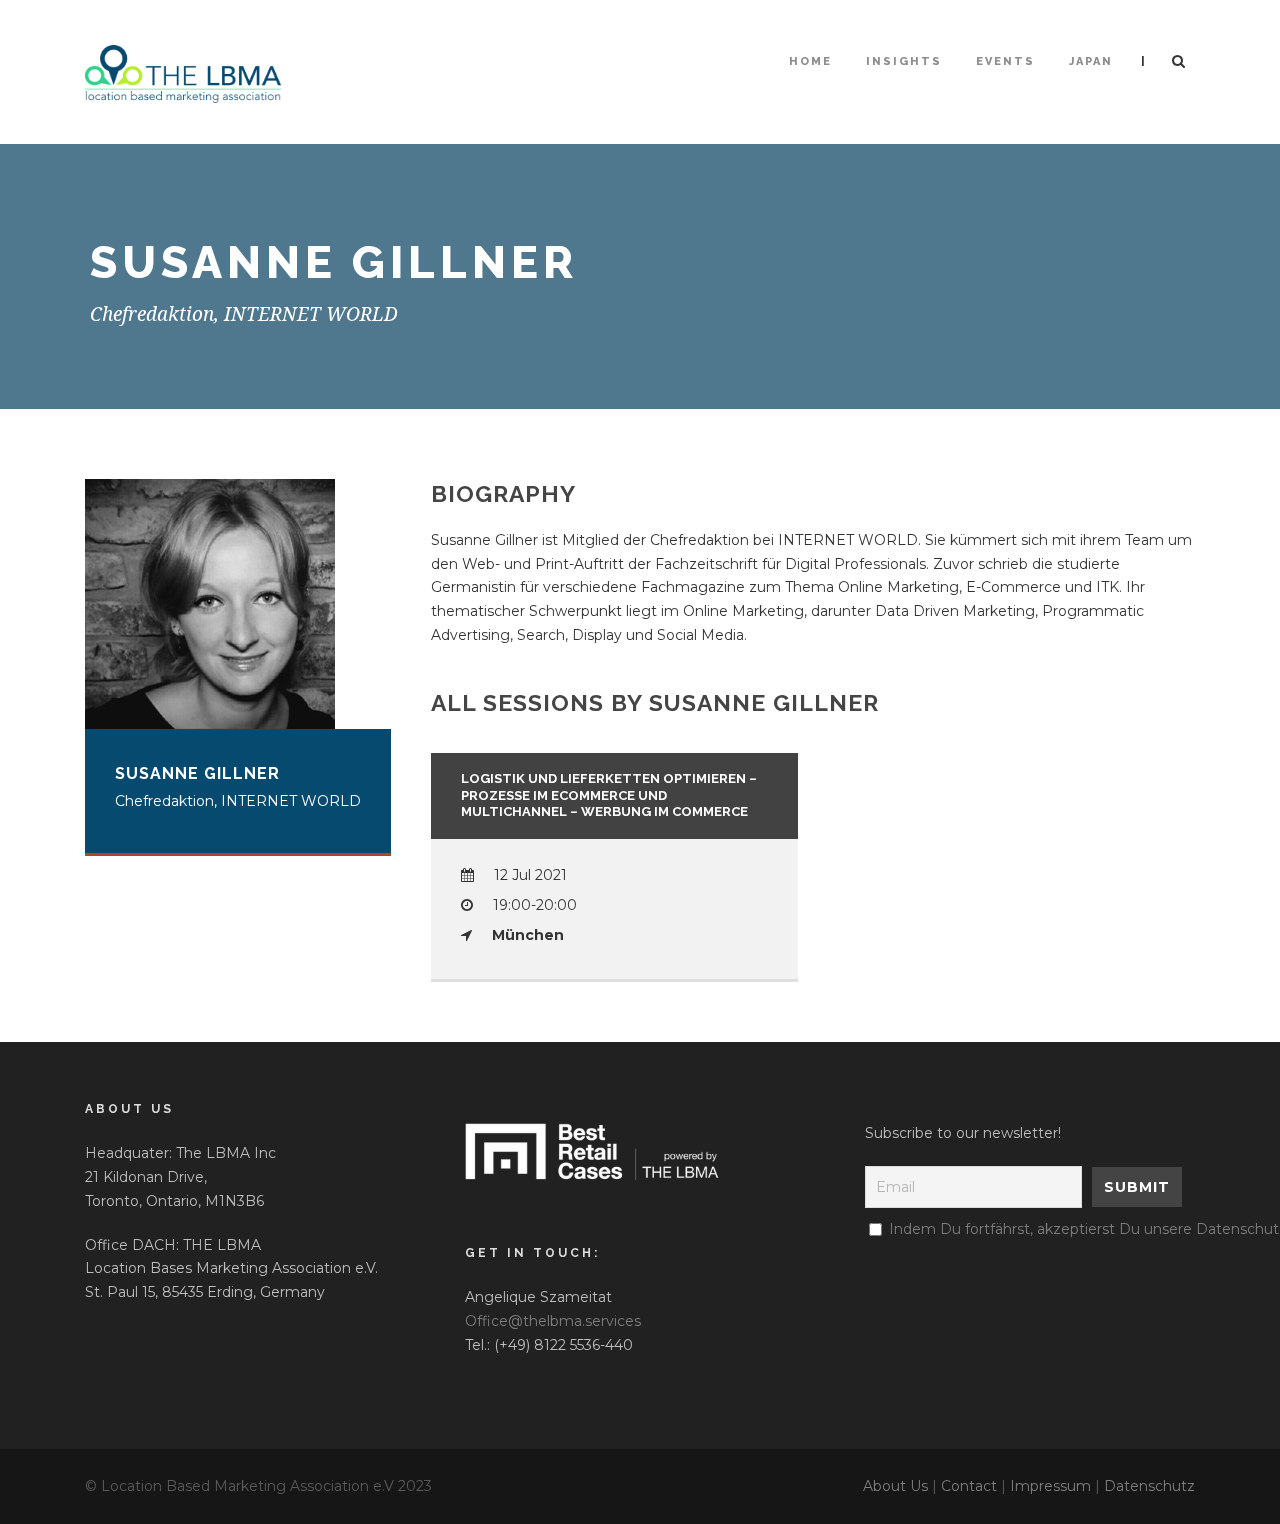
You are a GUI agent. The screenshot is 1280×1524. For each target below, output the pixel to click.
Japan (1091, 61)
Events (1005, 61)
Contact (969, 1486)
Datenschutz (1149, 1486)
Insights (904, 61)
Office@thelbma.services (553, 1321)
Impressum (1050, 1486)
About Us (895, 1486)
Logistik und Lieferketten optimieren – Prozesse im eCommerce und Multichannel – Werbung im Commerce (609, 795)
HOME (810, 61)
